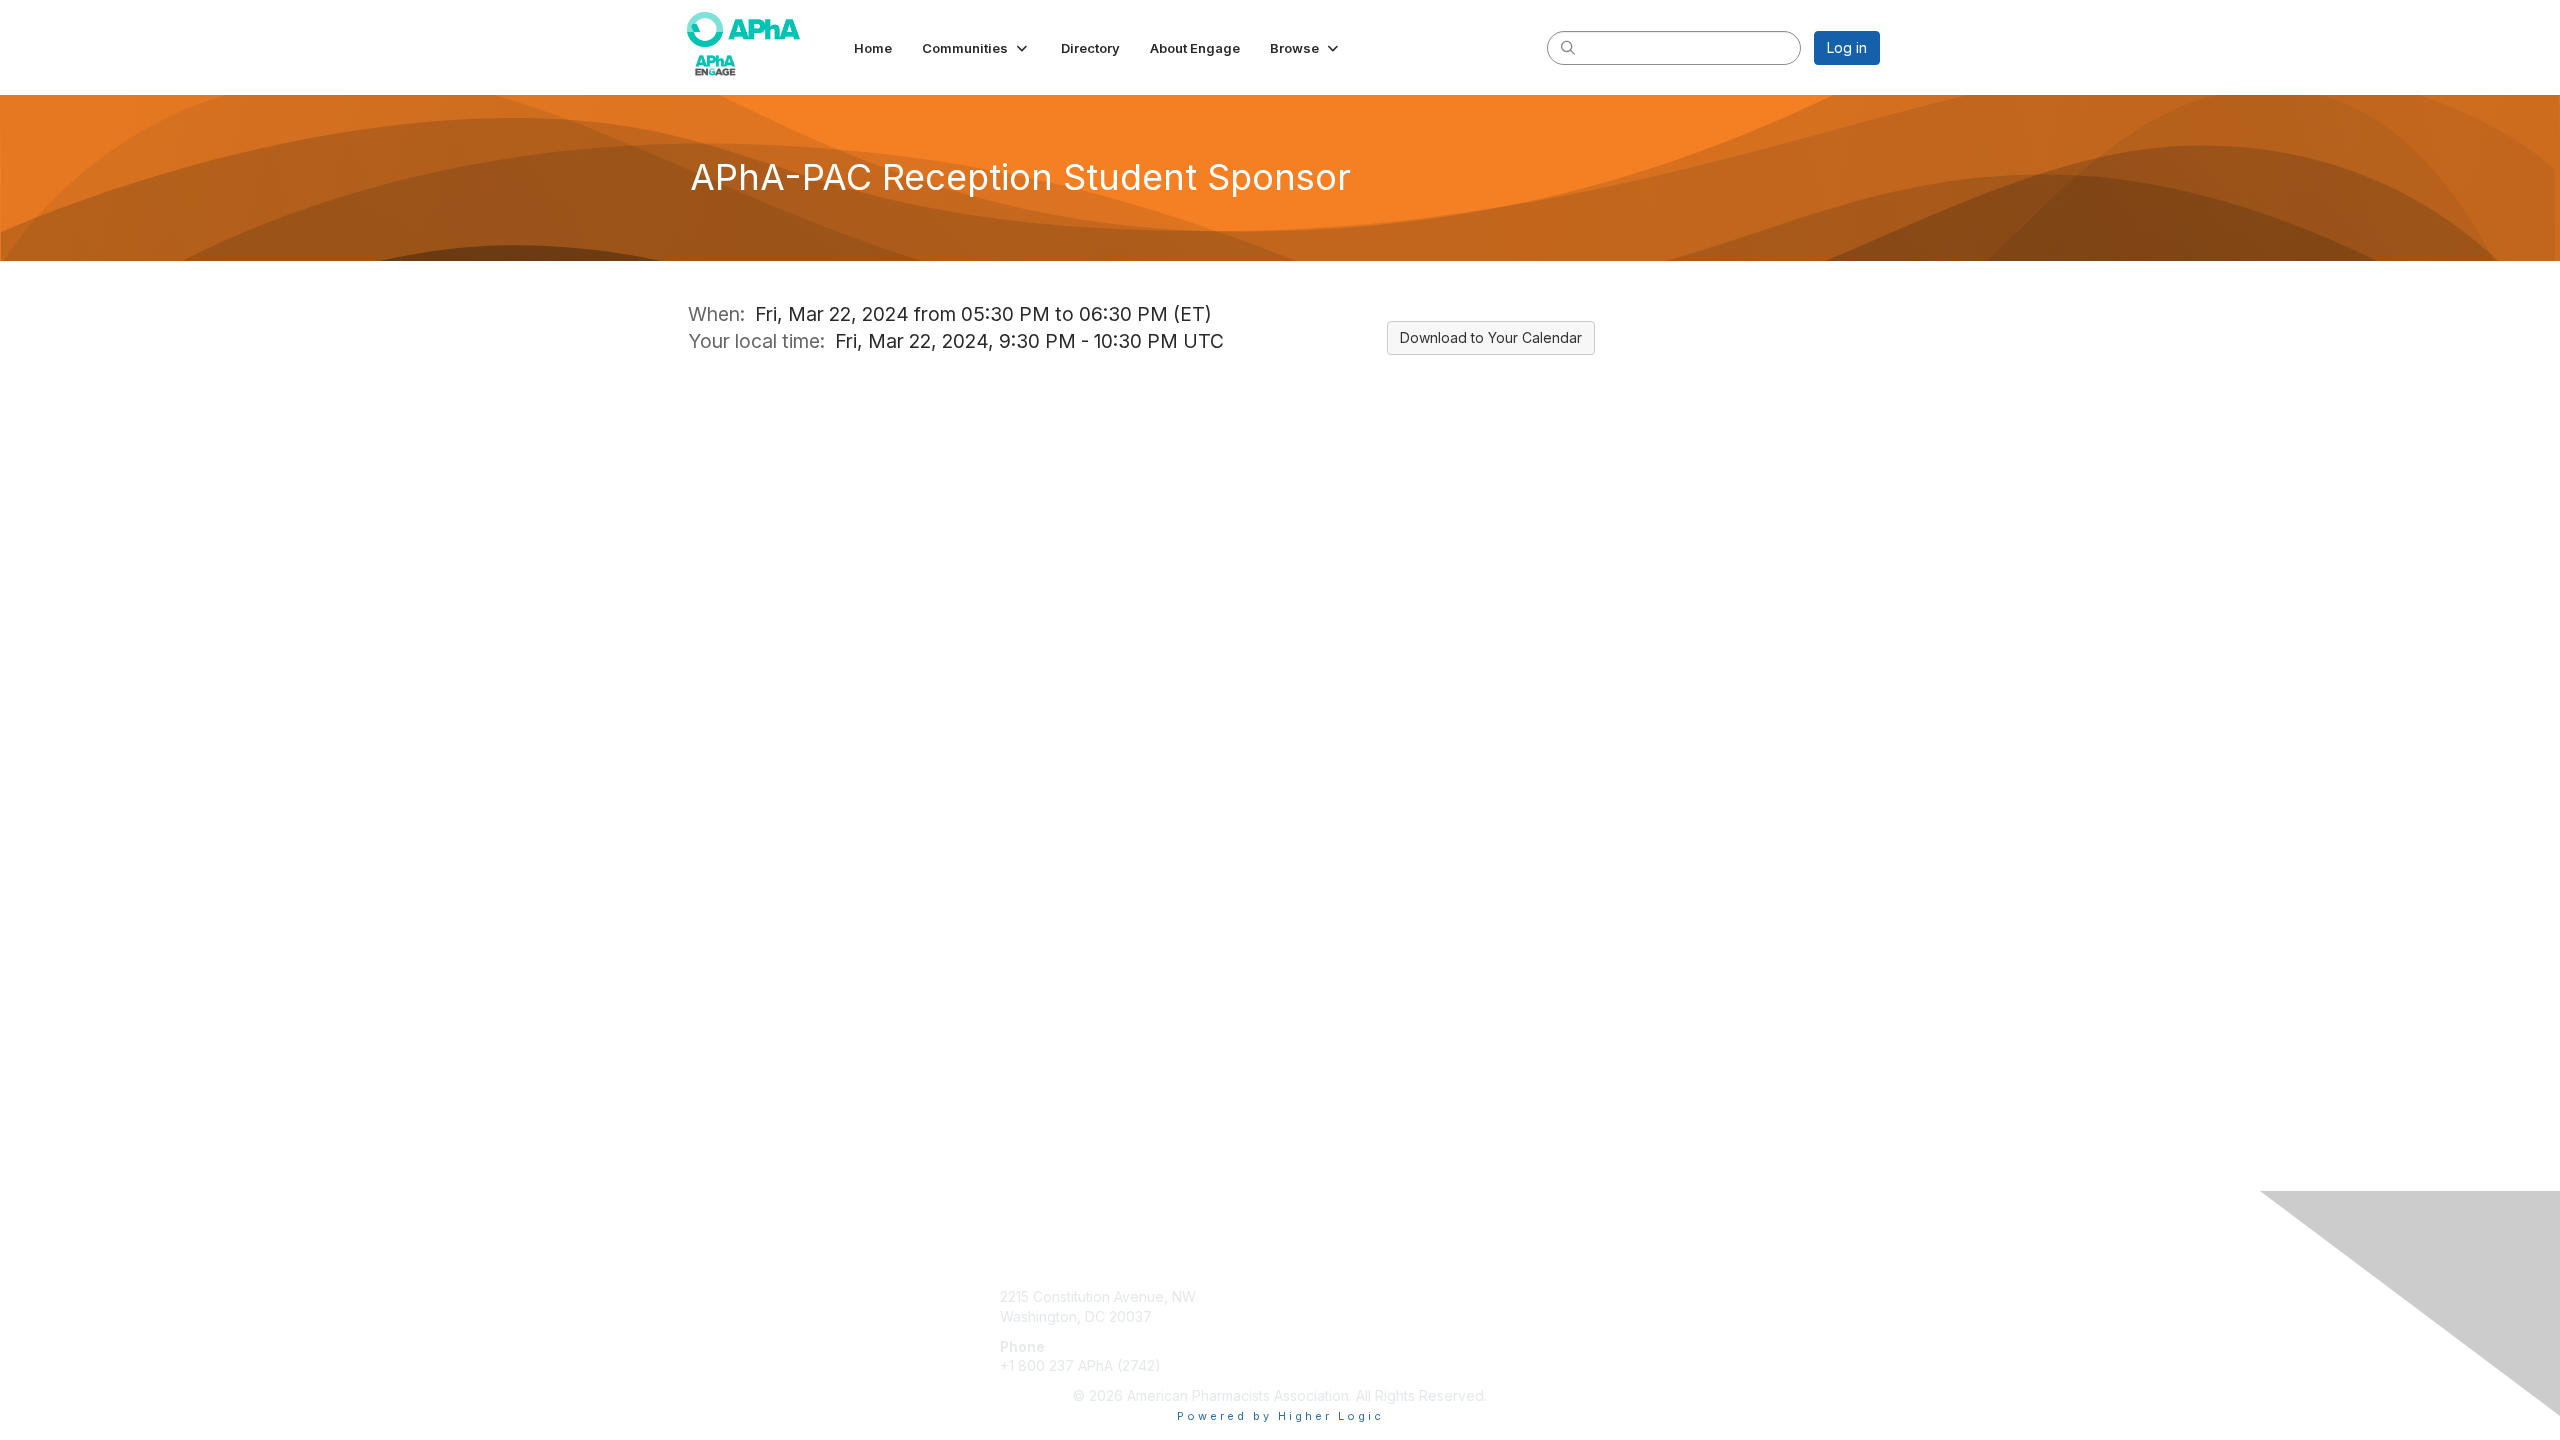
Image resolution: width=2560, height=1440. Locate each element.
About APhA (1616, 1296)
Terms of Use (1621, 1316)
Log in (1847, 47)
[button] (976, 48)
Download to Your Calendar (1491, 337)
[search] (1568, 47)
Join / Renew (1331, 1296)
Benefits (1315, 1316)
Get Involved (1330, 1336)
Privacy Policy (1623, 1336)
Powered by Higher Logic (1280, 1416)
